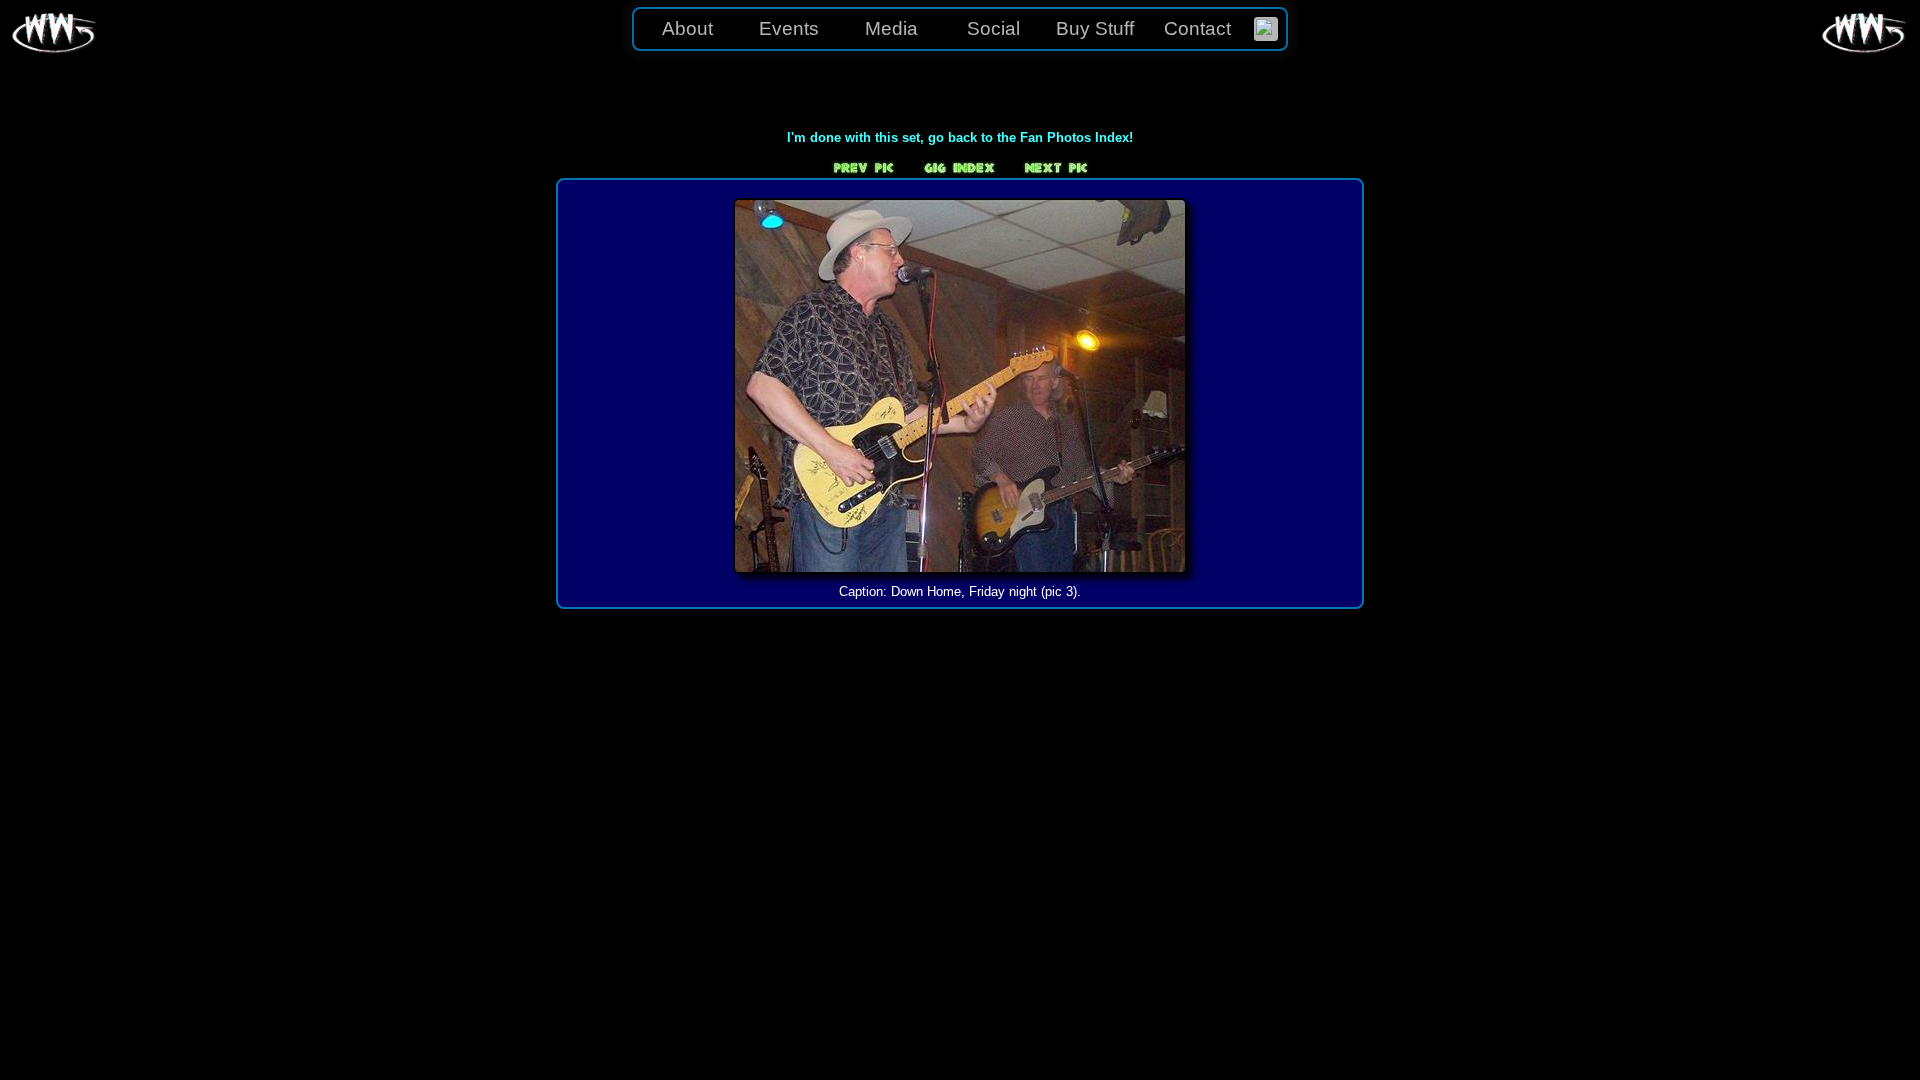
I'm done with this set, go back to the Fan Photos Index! (960, 137)
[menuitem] (1266, 29)
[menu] (960, 29)
